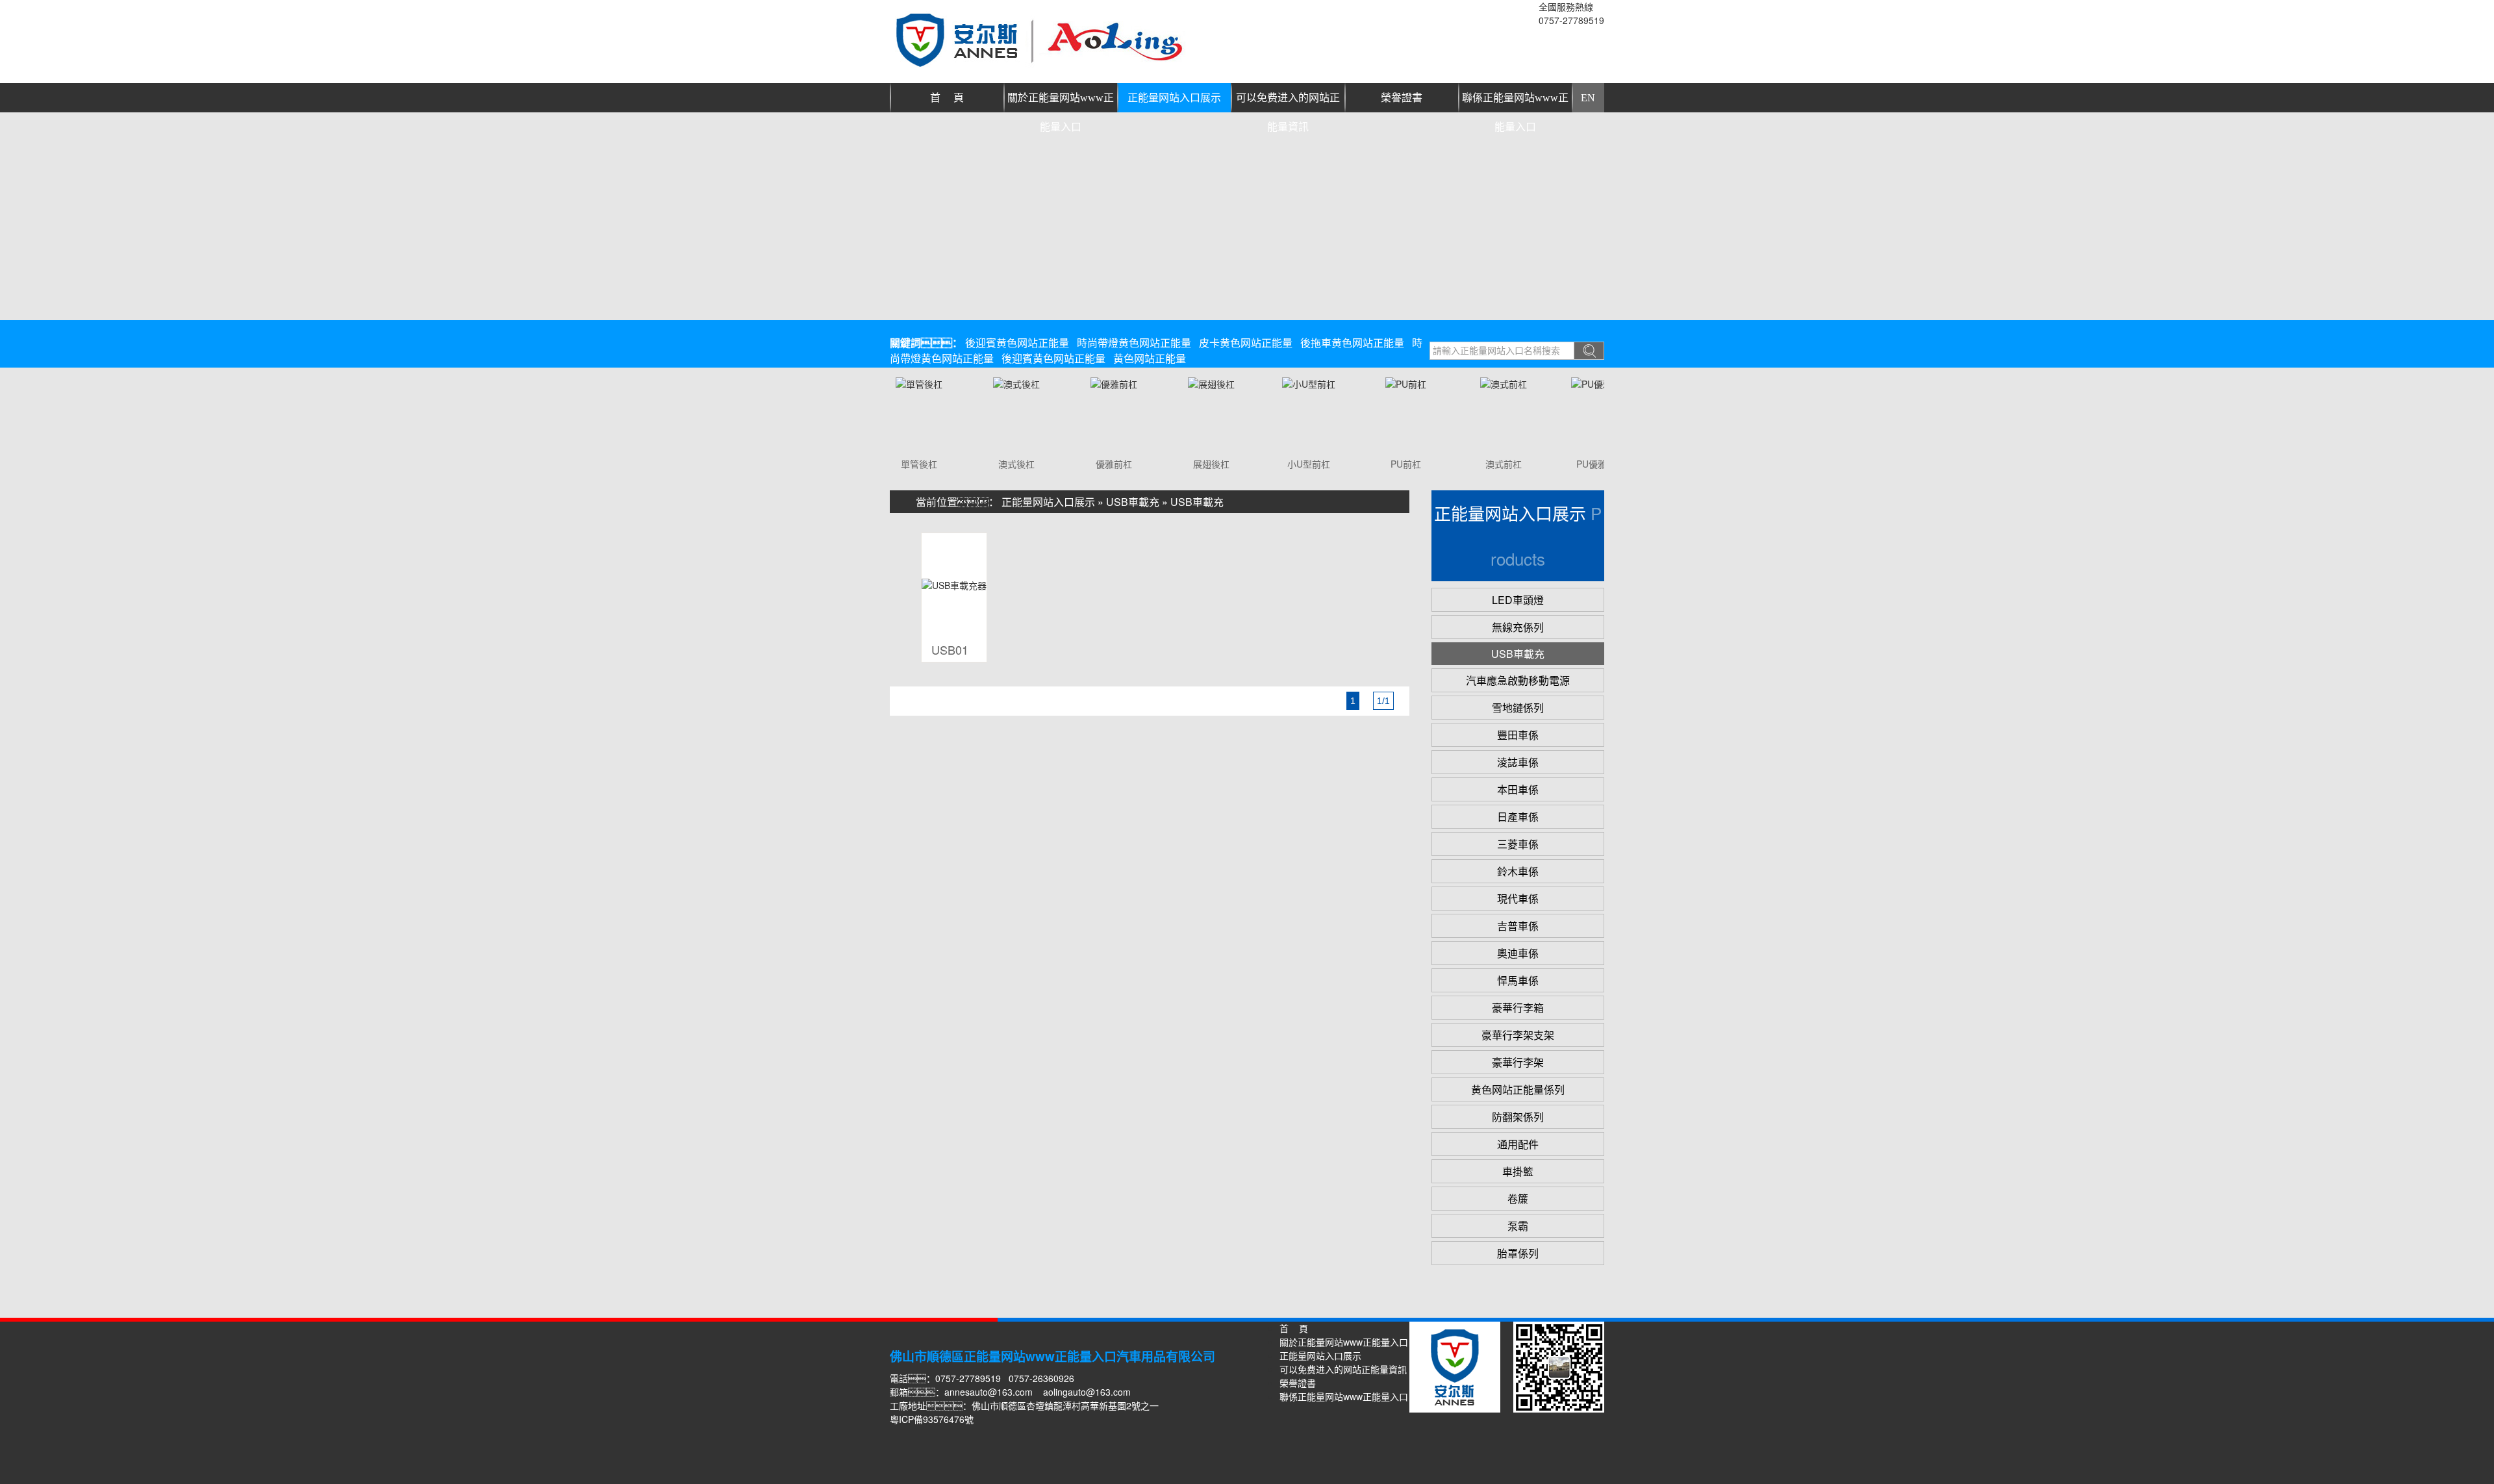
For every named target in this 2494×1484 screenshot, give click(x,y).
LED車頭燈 (1518, 600)
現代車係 (1518, 899)
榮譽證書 (1402, 98)
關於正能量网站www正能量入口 (1061, 102)
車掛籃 (1518, 1171)
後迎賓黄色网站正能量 (1017, 343)
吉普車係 (1518, 926)
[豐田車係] (898, 384)
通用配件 (1518, 1144)
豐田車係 (1518, 735)
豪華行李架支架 (1518, 1035)
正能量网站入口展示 (1174, 98)
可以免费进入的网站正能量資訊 (1288, 102)
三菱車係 (1518, 844)
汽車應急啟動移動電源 (1518, 680)
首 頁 (947, 98)
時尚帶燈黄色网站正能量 (1134, 343)
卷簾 (1518, 1199)
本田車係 (1518, 789)
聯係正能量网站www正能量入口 (1515, 102)
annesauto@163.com (989, 1392)
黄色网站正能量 (1150, 358)
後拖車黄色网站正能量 (1352, 343)
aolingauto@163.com (1087, 1392)
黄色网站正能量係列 (1518, 1089)
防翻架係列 (1518, 1117)
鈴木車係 (1518, 871)
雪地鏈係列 (1518, 708)
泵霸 (1518, 1226)
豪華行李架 (1518, 1062)
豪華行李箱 (1518, 1008)
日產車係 (1518, 817)
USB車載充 (1133, 502)
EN (1588, 98)
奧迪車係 (1518, 953)
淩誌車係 (1518, 762)
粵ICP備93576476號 (932, 1419)
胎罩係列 (1518, 1253)
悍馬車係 (1518, 980)
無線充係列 (1518, 627)
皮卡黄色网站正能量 (1246, 343)
